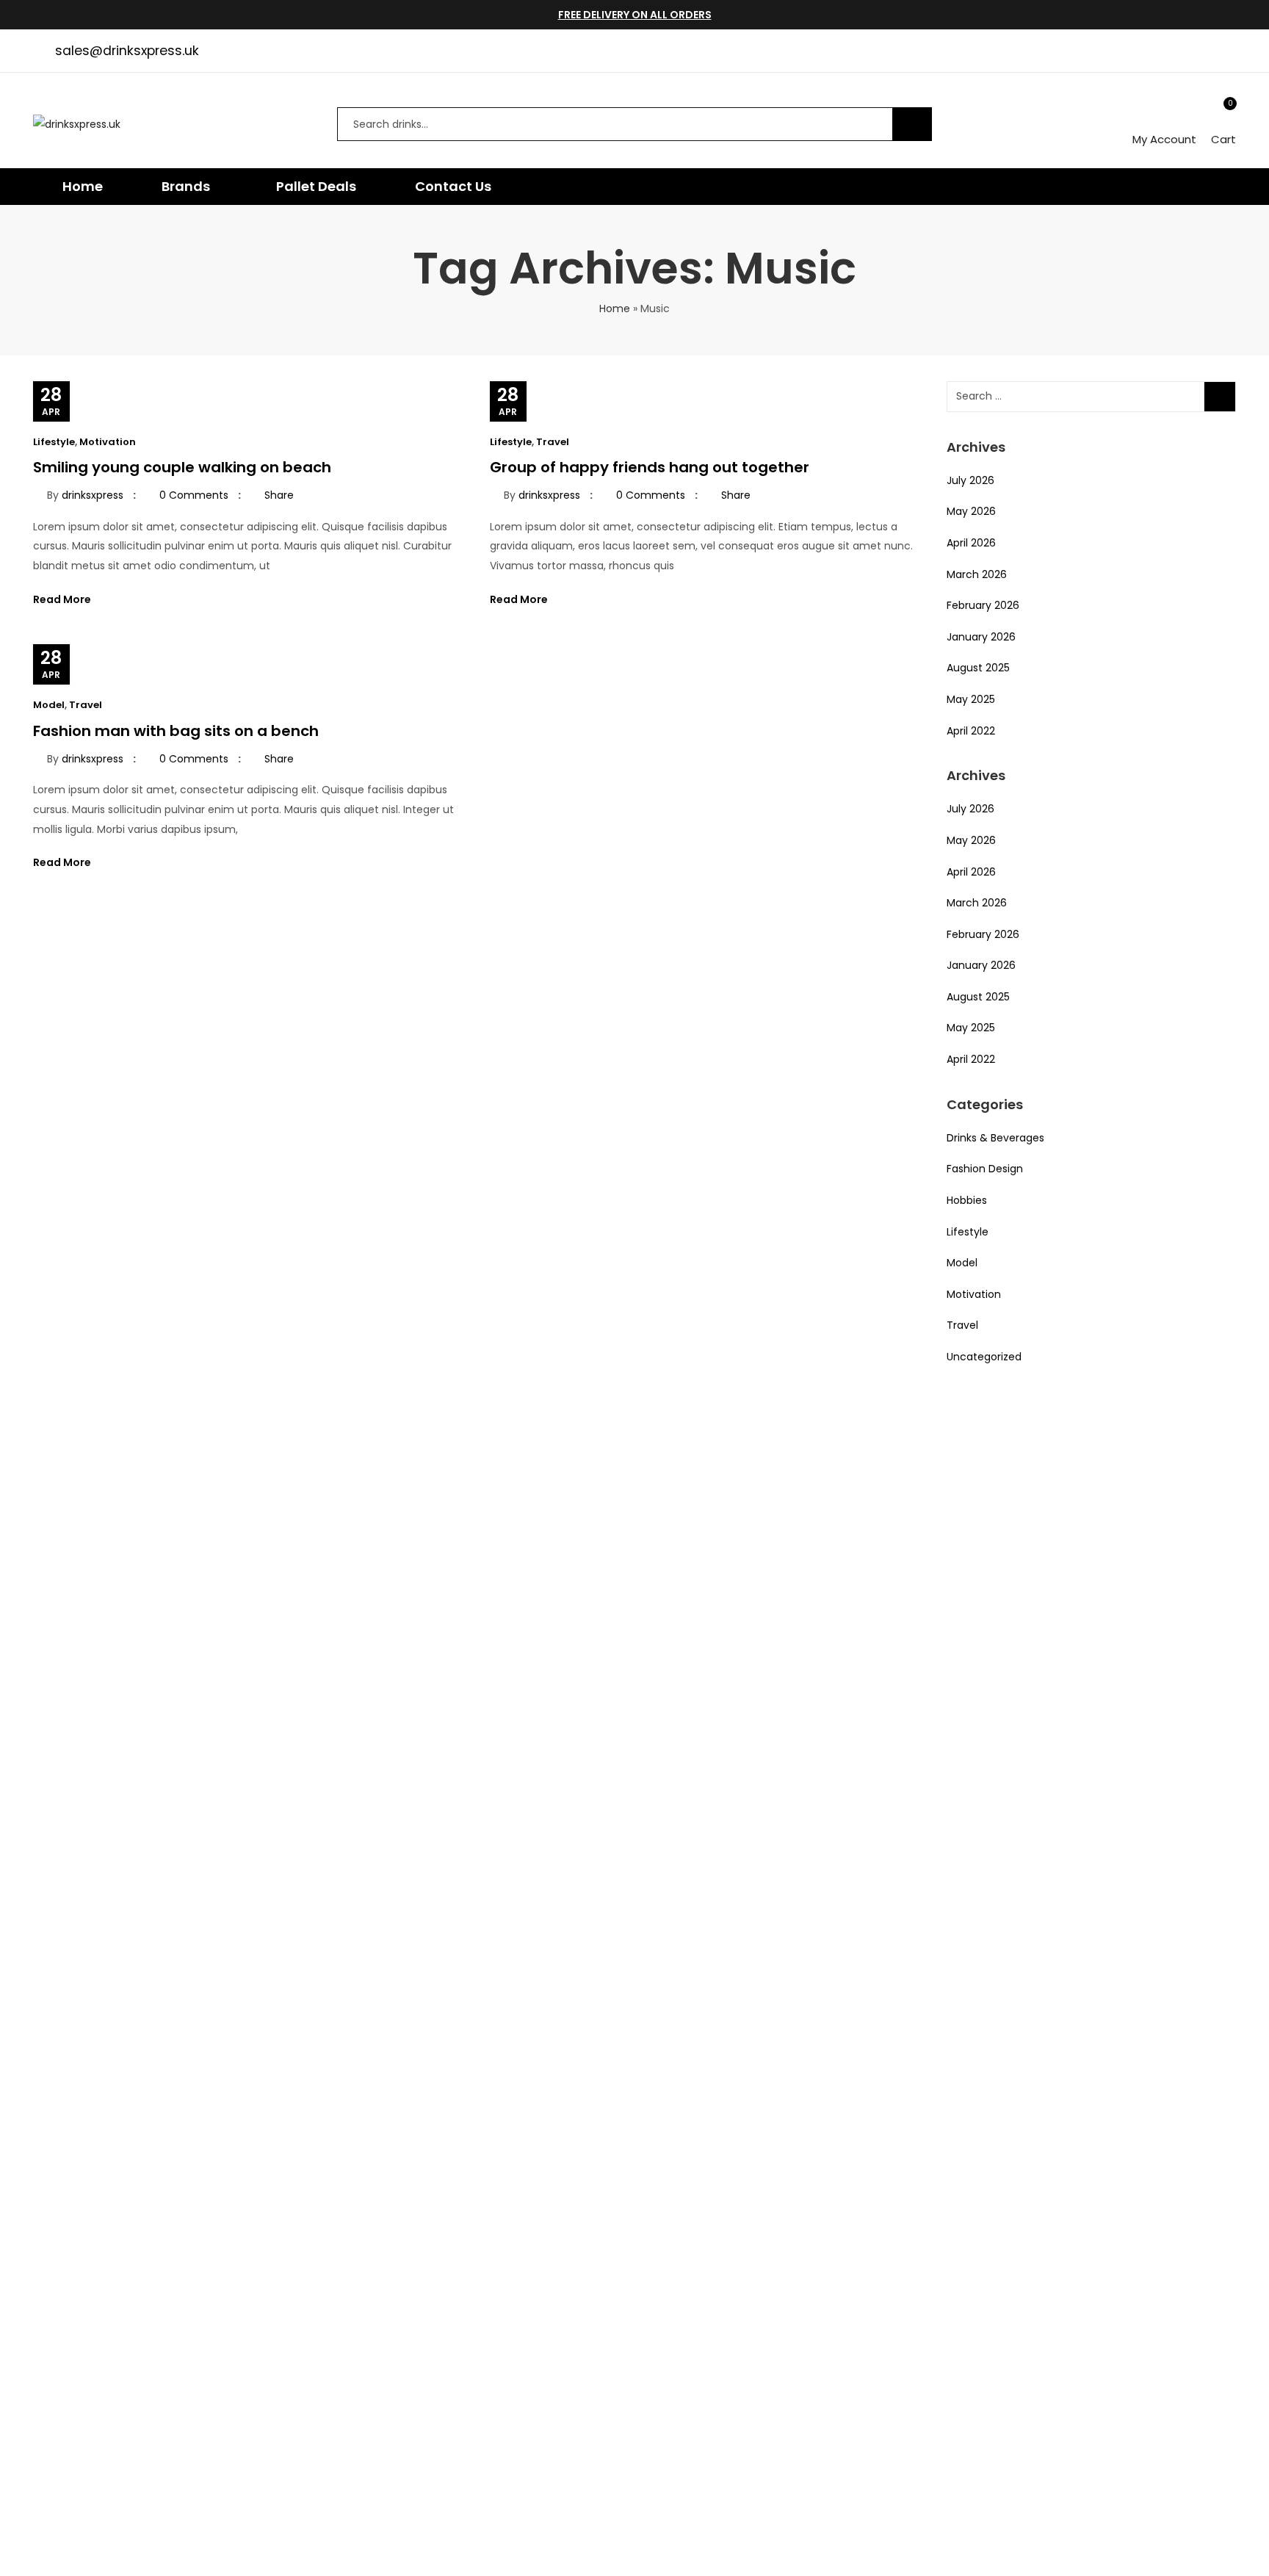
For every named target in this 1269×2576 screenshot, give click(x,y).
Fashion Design (985, 1169)
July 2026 (970, 480)
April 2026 (971, 543)
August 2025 (978, 668)
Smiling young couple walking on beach (182, 467)
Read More (63, 599)
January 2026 (981, 637)
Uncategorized (984, 1357)
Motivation (108, 442)
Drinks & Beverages (995, 1138)
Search (912, 124)
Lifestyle (54, 442)
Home (615, 309)
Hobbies (967, 1200)
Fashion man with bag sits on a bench (176, 731)
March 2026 (977, 574)
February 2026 (983, 605)
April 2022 (971, 731)
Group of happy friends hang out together (650, 467)
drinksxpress (93, 495)
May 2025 (971, 699)
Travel (553, 442)
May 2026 (971, 511)
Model (49, 705)
